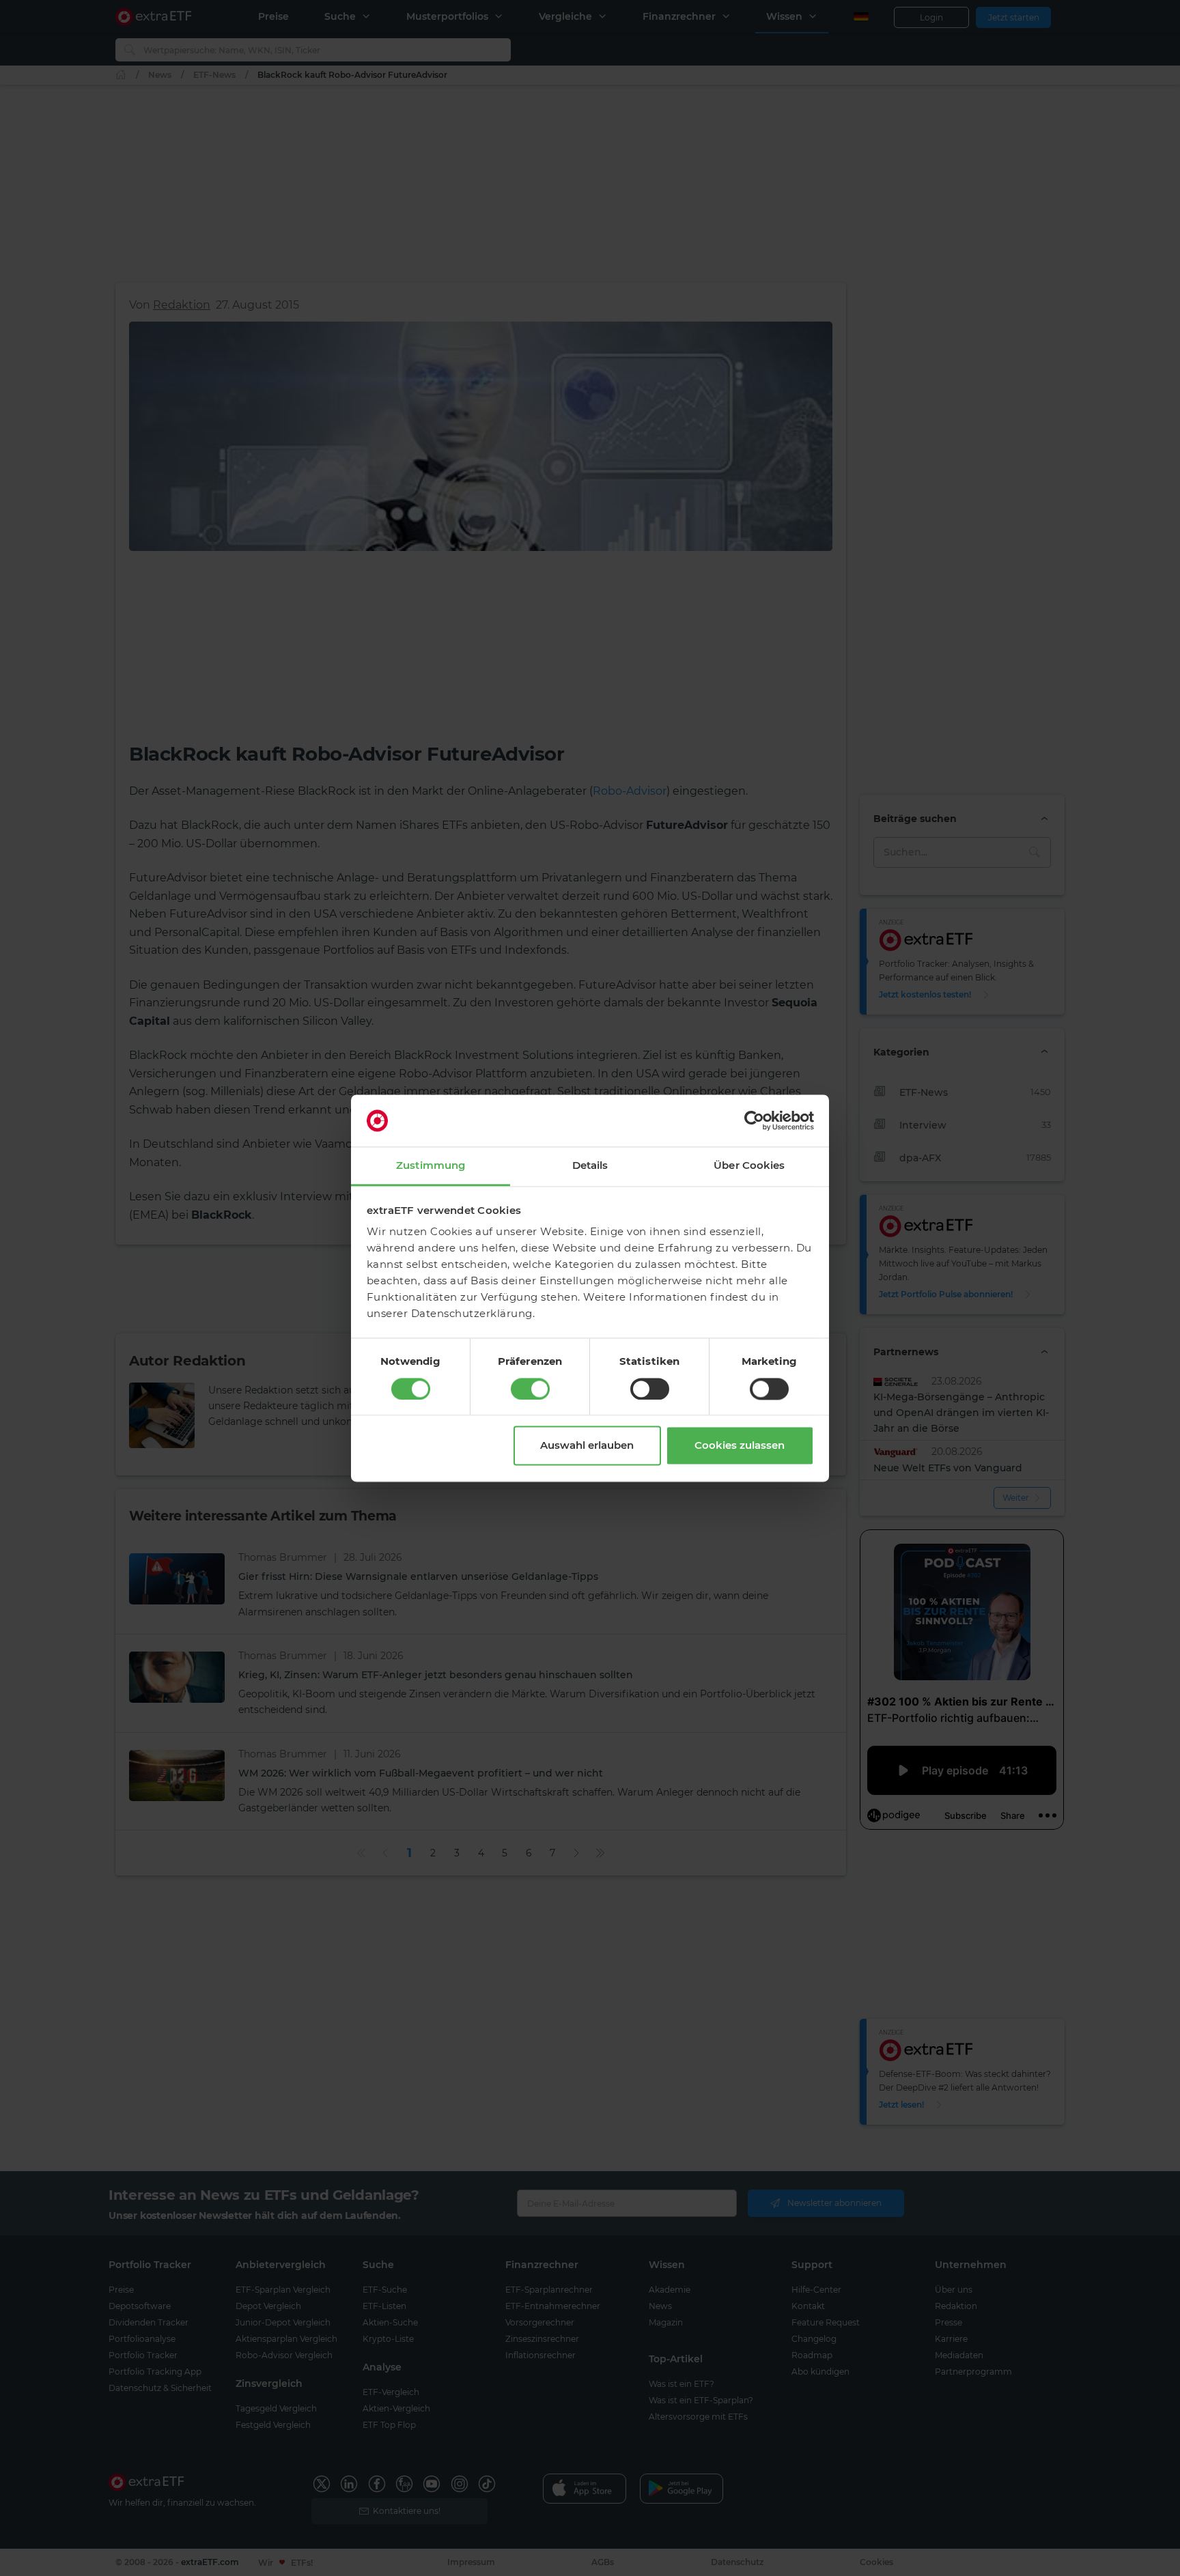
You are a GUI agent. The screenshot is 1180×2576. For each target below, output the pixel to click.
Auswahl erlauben (587, 1446)
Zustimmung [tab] (431, 1166)
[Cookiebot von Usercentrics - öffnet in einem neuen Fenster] (754, 1120)
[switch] (530, 1389)
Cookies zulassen (740, 1446)
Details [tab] (590, 1166)
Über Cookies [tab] (749, 1166)
